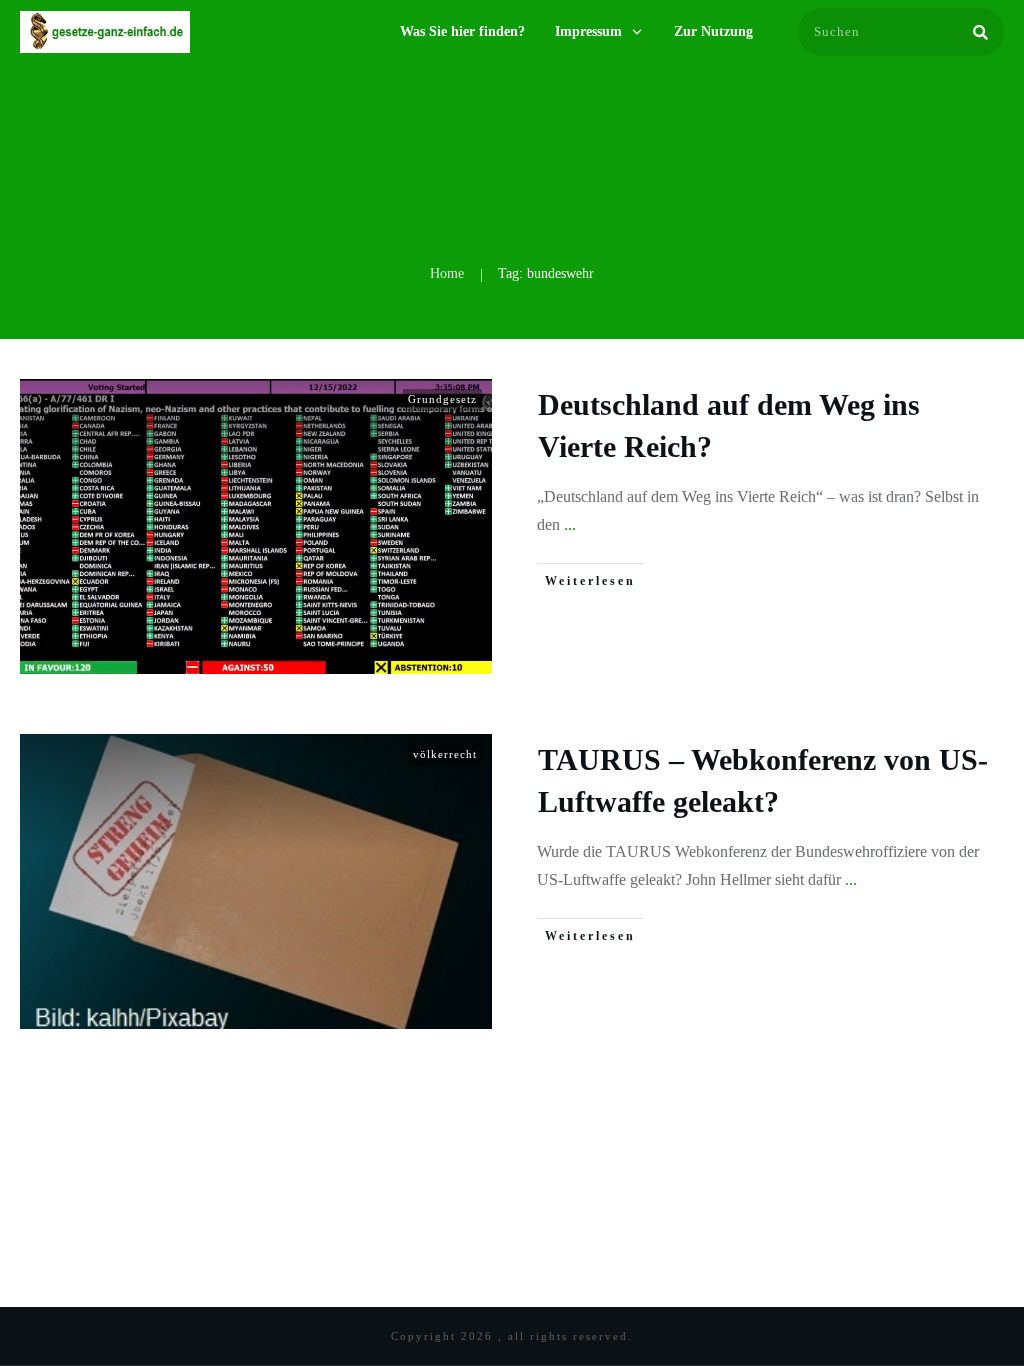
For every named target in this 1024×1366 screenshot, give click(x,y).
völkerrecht (445, 754)
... (570, 524)
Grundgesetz (442, 399)
